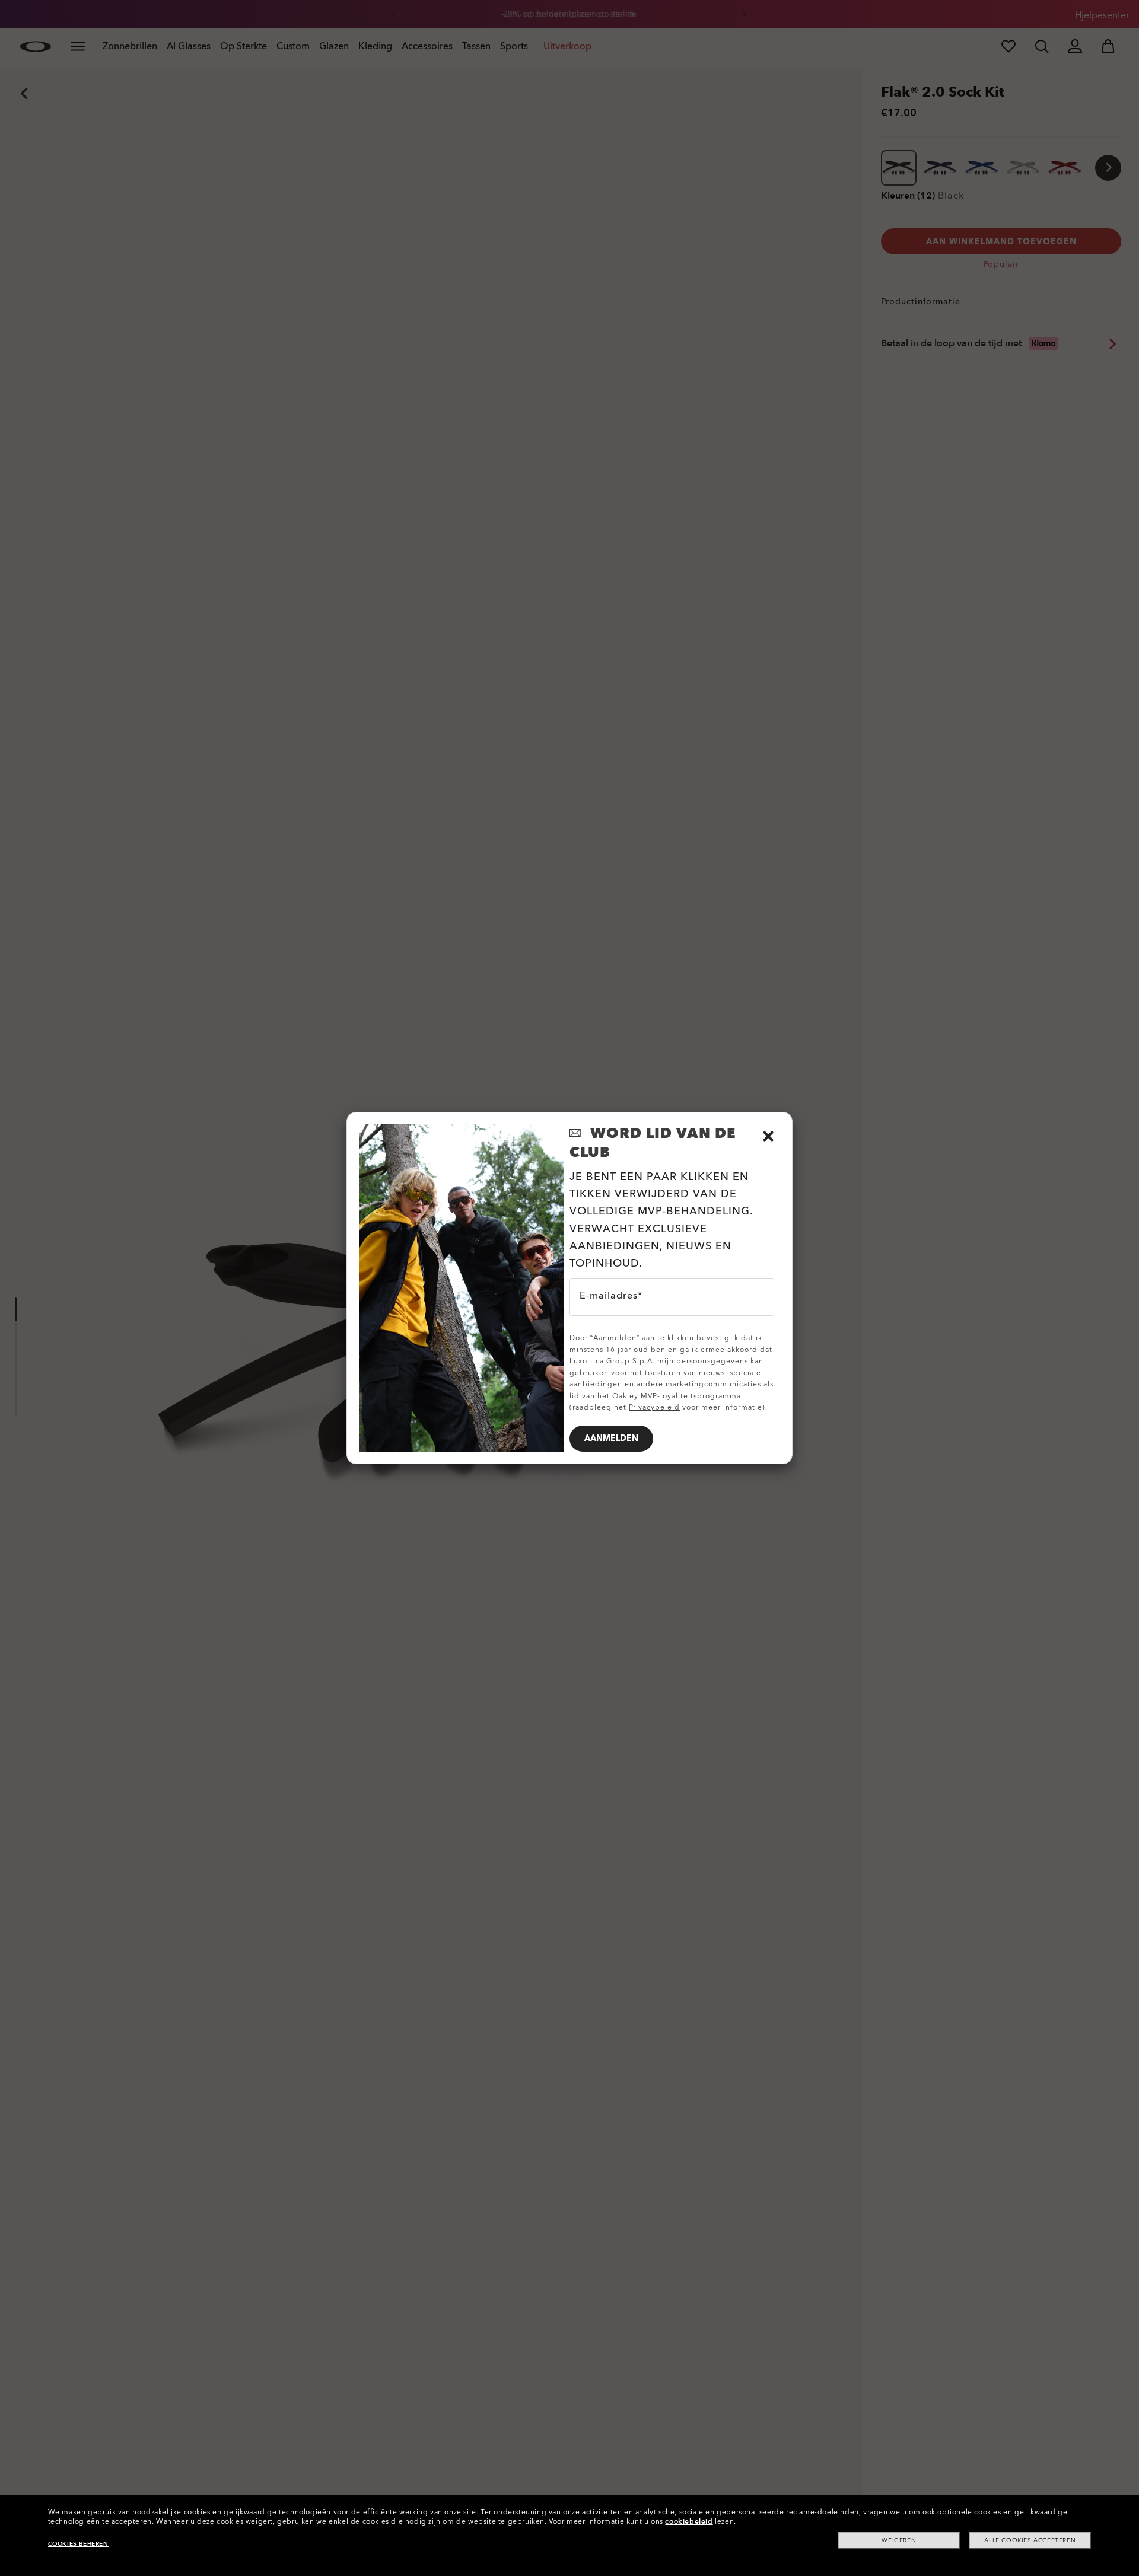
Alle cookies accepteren (1030, 2540)
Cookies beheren (78, 2544)
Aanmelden (611, 1438)
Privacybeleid (654, 1407)
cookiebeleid (689, 2521)
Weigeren (899, 2540)
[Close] (768, 1136)
